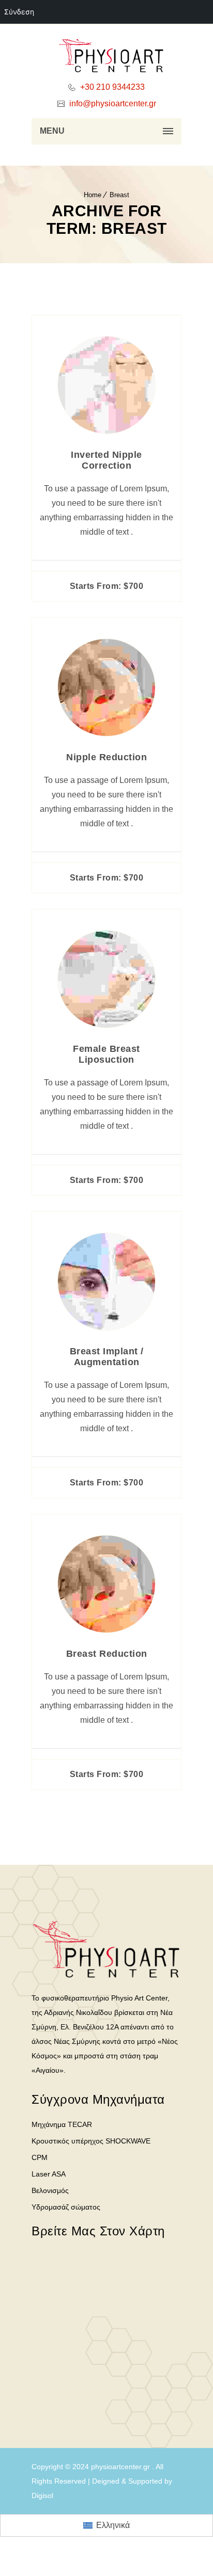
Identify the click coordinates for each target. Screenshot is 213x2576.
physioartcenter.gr (120, 2467)
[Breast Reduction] (106, 1630)
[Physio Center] (107, 57)
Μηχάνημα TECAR (62, 2124)
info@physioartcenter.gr (112, 103)
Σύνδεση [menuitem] (19, 12)
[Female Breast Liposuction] (106, 1025)
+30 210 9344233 (111, 87)
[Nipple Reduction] (106, 733)
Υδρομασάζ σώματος (66, 2207)
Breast (119, 195)
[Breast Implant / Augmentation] (106, 1327)
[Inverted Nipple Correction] (106, 431)
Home (93, 195)
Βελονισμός (50, 2190)
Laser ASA (49, 2174)
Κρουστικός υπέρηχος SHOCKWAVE (91, 2141)
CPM (40, 2157)
